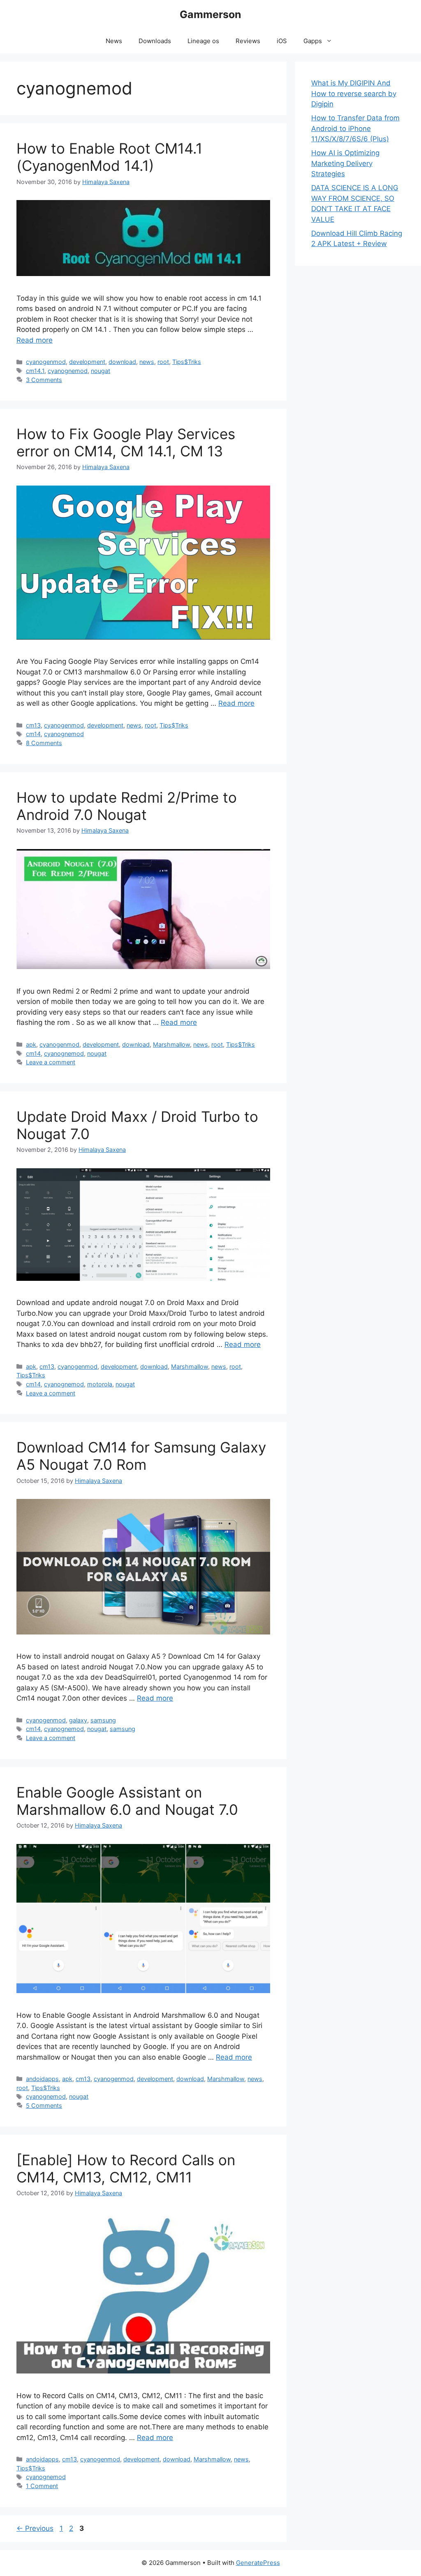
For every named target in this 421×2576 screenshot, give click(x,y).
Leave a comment (51, 1062)
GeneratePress (258, 2563)
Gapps (313, 41)
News (114, 41)
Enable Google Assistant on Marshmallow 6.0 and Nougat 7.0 (127, 1801)
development (87, 362)
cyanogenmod (46, 362)
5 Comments (44, 2105)
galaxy (78, 1720)
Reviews (248, 41)
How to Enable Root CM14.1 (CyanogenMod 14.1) (109, 157)
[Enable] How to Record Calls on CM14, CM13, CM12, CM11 (126, 2169)
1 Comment (42, 2486)
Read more (35, 340)
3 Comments (44, 380)
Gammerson (210, 14)
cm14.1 (35, 371)
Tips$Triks (187, 362)
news (147, 362)
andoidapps (42, 2079)
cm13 (33, 725)
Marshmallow (171, 1044)
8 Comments (44, 743)
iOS (282, 41)
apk (31, 1044)
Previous (35, 2528)
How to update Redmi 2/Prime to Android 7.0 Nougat (127, 806)
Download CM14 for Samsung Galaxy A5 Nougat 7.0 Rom (141, 1456)
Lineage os (203, 41)
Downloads (155, 41)
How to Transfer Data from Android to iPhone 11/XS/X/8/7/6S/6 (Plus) (355, 128)
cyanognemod (68, 371)
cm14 (33, 734)
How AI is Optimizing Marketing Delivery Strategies (345, 163)
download (122, 362)
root (163, 362)
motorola (100, 1384)
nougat (101, 371)
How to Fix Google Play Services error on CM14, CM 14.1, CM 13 (126, 442)
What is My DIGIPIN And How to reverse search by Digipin (354, 93)
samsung (103, 1720)
